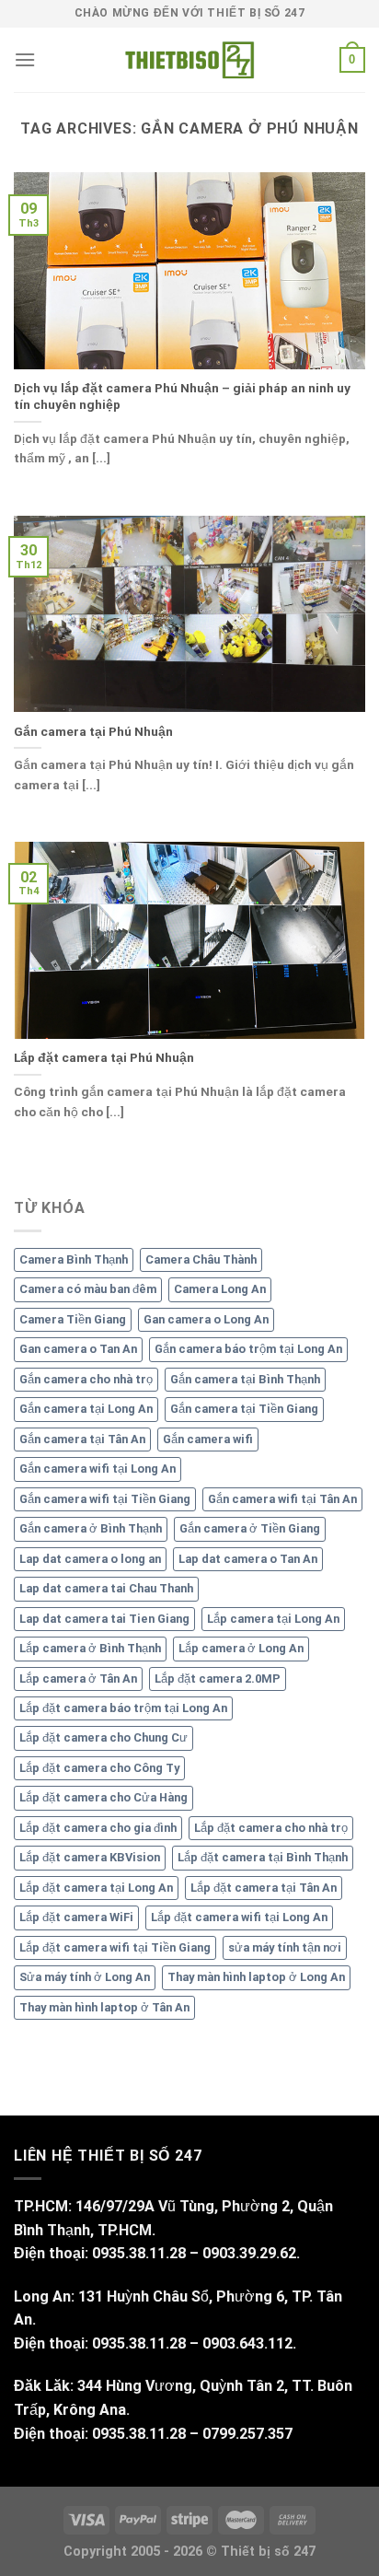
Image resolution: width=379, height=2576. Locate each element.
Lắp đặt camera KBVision (90, 1857)
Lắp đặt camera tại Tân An (264, 1888)
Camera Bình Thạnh (74, 1259)
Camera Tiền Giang (73, 1319)
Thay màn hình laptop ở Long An (256, 1977)
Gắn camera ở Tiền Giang (250, 1528)
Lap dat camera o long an (90, 1559)
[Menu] (25, 59)
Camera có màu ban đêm (88, 1289)
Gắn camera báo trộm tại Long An (248, 1349)
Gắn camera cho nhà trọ (86, 1379)
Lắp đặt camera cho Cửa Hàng (103, 1797)
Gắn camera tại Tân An (82, 1439)
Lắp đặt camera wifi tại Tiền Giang (115, 1947)
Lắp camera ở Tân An (78, 1678)
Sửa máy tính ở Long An (85, 1977)
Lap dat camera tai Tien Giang (104, 1619)
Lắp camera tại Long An (273, 1619)
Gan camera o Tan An (78, 1349)
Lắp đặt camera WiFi (76, 1917)
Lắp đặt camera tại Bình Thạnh (263, 1857)
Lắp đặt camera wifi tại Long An (239, 1917)
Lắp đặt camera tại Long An (96, 1888)
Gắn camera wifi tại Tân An (282, 1499)
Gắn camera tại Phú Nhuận (93, 731)
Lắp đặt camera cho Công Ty (99, 1768)
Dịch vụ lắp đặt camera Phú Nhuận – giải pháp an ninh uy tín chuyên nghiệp (182, 396)
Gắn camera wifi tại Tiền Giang (105, 1499)
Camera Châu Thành (201, 1259)
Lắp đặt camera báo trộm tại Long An (123, 1708)
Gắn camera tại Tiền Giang (244, 1409)
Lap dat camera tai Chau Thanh (106, 1588)
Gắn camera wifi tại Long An (98, 1469)
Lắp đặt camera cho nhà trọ (271, 1828)
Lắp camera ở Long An (241, 1648)
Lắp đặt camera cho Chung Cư (103, 1737)
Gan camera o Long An (206, 1319)
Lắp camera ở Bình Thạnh (90, 1648)
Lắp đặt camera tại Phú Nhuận (104, 1057)
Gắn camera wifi (208, 1439)
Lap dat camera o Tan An (248, 1559)
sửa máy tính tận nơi (285, 1947)
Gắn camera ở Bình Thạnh (91, 1528)
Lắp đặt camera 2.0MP (218, 1678)
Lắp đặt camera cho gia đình (98, 1828)
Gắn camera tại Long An (86, 1409)
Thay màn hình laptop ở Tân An (104, 2007)
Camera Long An (220, 1289)
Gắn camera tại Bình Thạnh (245, 1379)
